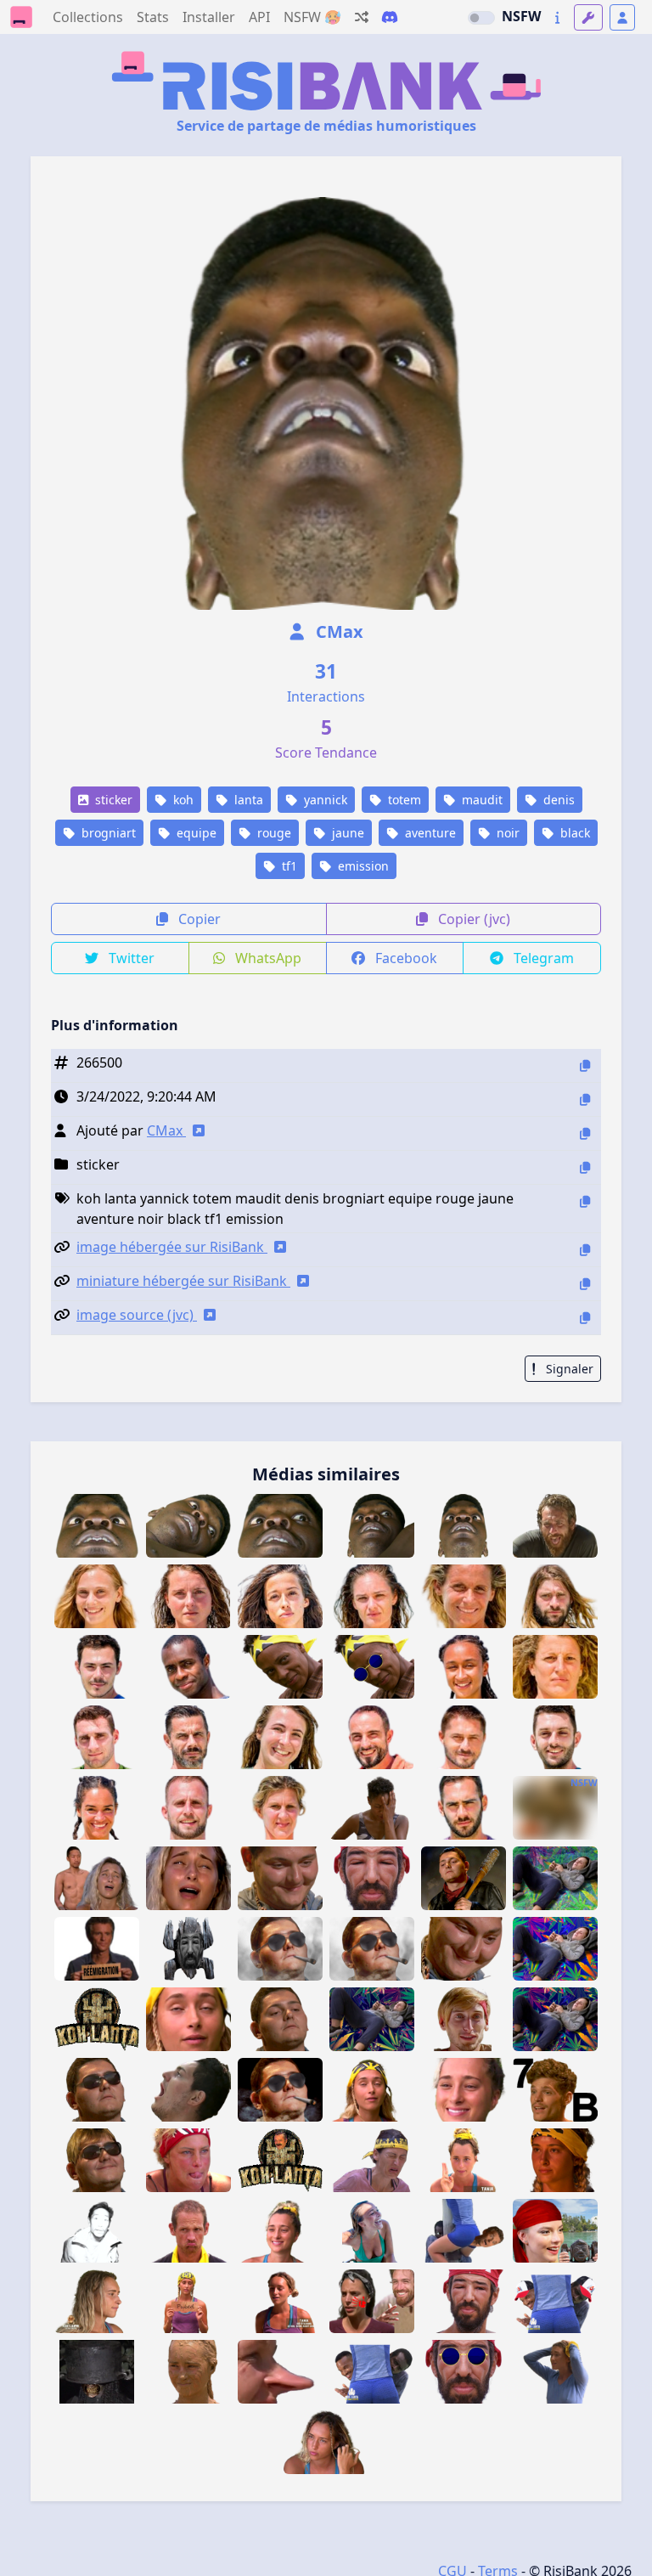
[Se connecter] (622, 17)
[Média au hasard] (362, 17)
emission (362, 866)
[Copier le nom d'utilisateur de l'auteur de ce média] (585, 1133)
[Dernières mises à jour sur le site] (557, 17)
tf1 (288, 866)
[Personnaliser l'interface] (588, 17)
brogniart (107, 833)
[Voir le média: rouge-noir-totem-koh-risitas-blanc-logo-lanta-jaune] (280, 2160)
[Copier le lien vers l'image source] (585, 1318)
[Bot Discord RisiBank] (390, 17)
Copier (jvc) (472, 919)
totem (403, 800)
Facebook (405, 958)
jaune (346, 833)
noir (506, 833)
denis (557, 800)
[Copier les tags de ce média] (585, 1201)
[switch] (481, 18)
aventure (429, 833)
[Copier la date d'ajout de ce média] (585, 1099)
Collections (88, 17)
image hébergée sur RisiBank (172, 1247)
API (259, 17)
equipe (195, 833)
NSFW (521, 16)
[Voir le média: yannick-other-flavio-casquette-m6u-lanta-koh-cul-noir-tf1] (555, 2301)
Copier (198, 919)
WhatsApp (267, 958)
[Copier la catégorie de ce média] (585, 1167)
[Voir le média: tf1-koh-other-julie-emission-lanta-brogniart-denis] (372, 2160)
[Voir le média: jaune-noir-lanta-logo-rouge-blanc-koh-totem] (97, 2019)
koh (182, 800)
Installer (209, 17)
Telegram (542, 958)
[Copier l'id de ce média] (585, 1065)
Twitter (130, 958)
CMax (337, 631)
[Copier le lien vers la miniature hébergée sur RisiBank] (585, 1284)
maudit (481, 800)
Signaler (568, 1369)
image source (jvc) (137, 1315)
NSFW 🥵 (312, 17)
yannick (324, 800)
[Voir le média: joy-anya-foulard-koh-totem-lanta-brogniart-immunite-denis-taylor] (555, 2231)
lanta (247, 800)
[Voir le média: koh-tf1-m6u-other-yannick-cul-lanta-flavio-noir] (372, 2372)
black (573, 833)
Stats (153, 17)
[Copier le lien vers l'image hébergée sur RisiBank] (585, 1250)
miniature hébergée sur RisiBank (183, 1281)
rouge (273, 833)
